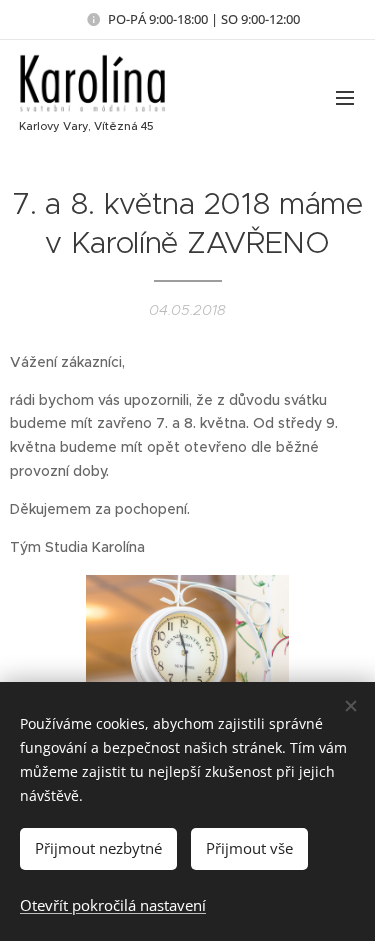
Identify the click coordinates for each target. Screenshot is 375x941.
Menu (345, 97)
